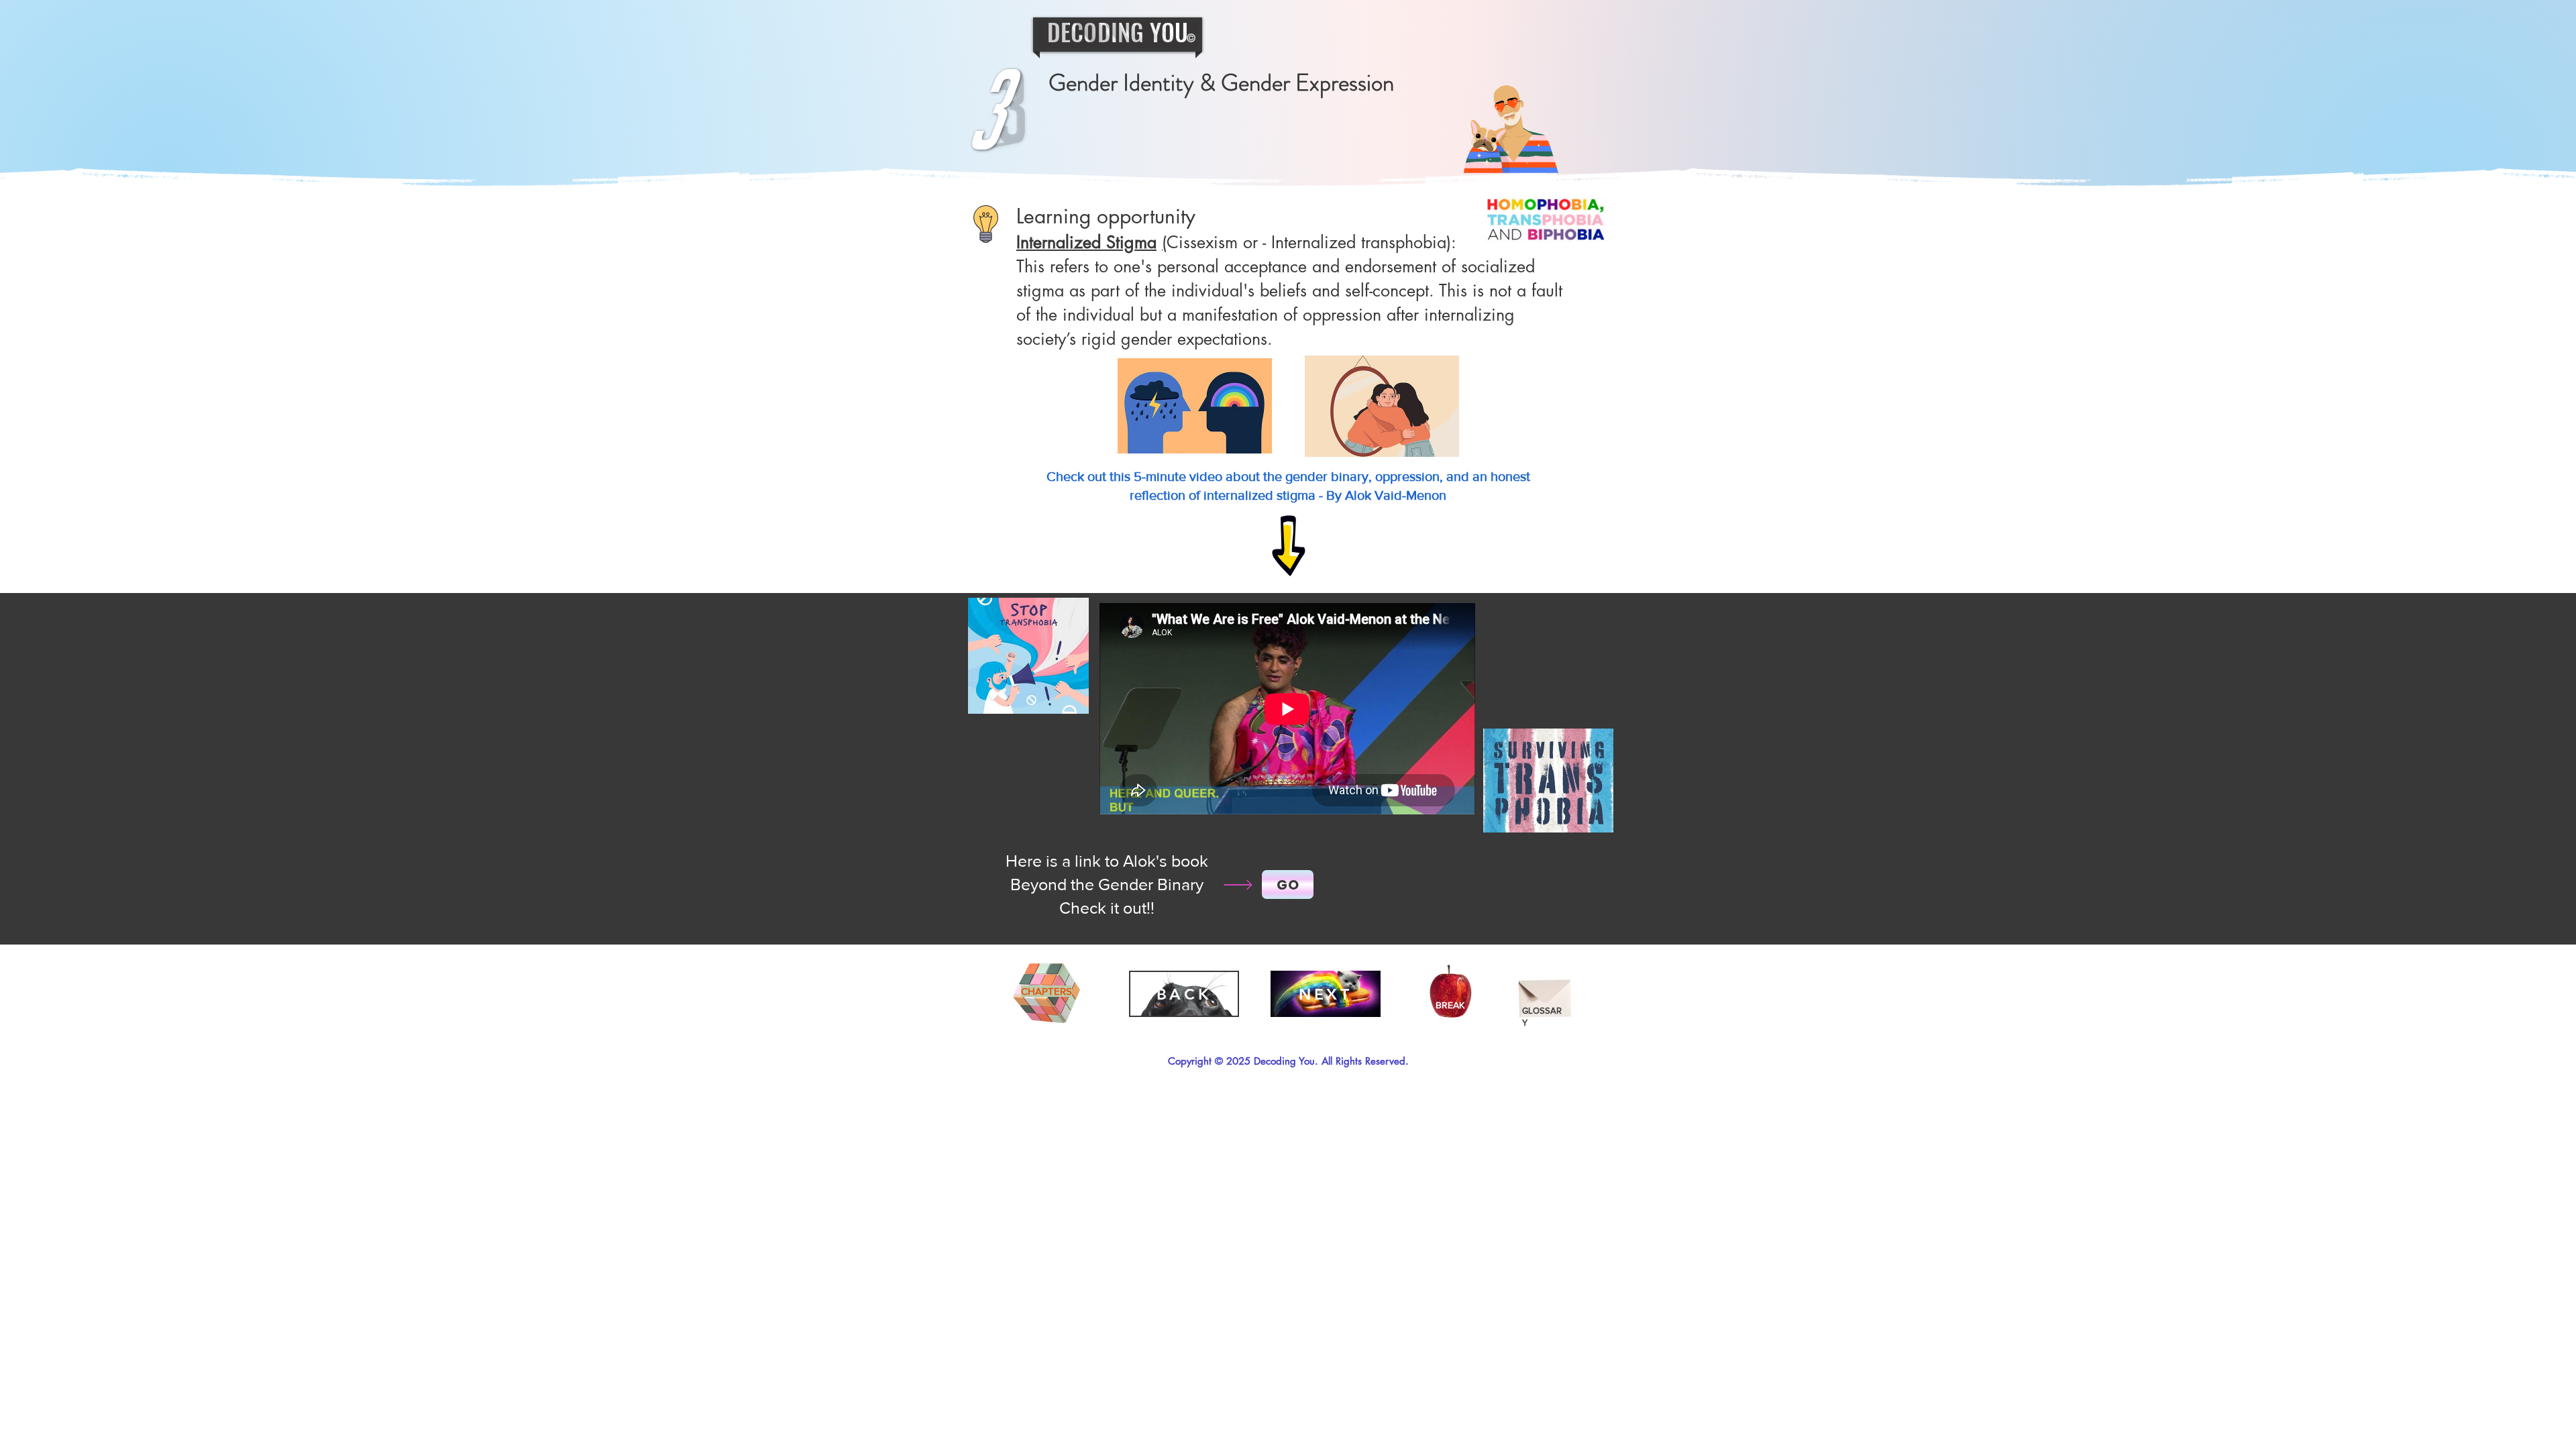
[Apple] (1451, 994)
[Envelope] (1545, 993)
